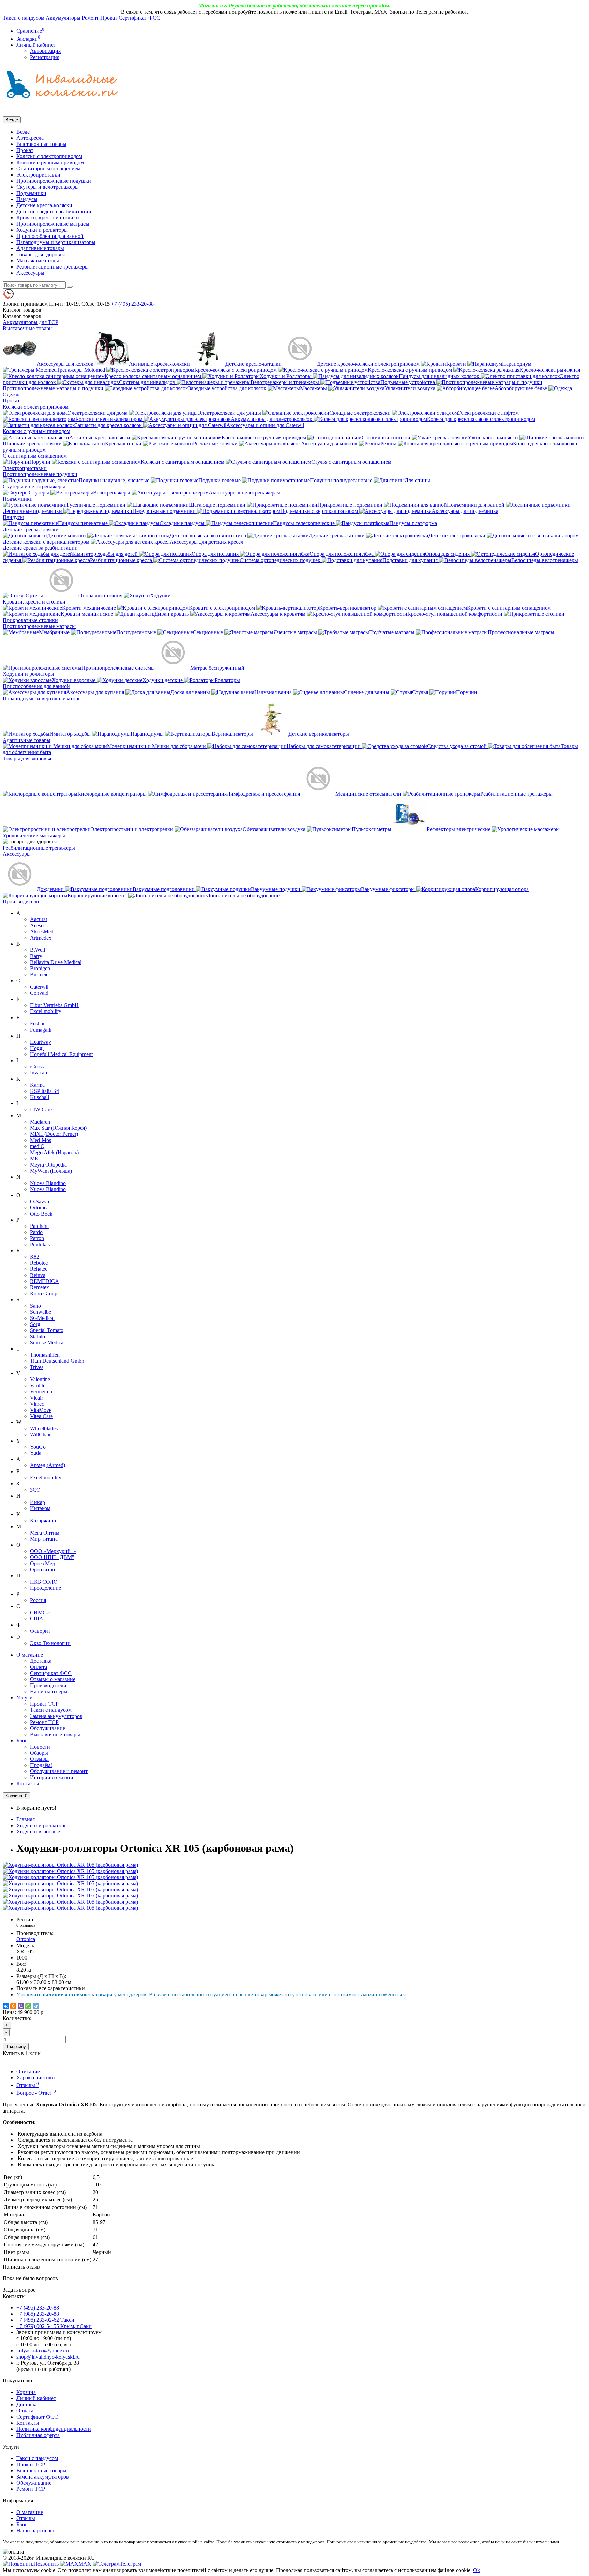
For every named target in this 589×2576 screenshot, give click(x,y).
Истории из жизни (52, 1777)
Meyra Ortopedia (48, 1165)
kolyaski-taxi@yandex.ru (43, 2351)
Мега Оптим (45, 1533)
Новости (40, 1747)
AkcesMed (42, 932)
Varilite (38, 1385)
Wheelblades (44, 1428)
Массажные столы (38, 261)
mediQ (37, 1146)
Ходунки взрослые (38, 1832)
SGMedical (42, 1318)
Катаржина (43, 1520)
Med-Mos (41, 1140)
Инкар (37, 1502)
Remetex (40, 1287)
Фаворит (40, 1631)
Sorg (35, 1324)
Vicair (36, 1398)
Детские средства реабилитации (54, 211)
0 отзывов (26, 1925)
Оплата (39, 1667)
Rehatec (39, 1269)
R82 (35, 1257)
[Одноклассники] (13, 2006)
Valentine (40, 1379)
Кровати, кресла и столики (48, 218)
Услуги (25, 1698)
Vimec (37, 1404)
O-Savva (40, 1201)
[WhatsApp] (28, 2006)
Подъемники (31, 193)
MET (36, 1159)
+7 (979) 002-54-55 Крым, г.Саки (54, 2326)
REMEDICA (44, 1281)
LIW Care (41, 1109)
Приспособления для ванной (50, 236)
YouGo (38, 1447)
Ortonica (39, 1208)
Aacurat (39, 919)
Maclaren (40, 1122)
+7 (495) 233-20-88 (38, 2308)
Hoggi (37, 1048)
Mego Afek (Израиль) (54, 1152)
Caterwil (39, 987)
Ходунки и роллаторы (42, 230)
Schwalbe (41, 1312)
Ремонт (90, 18)
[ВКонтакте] (6, 2006)
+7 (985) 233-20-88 (38, 2314)
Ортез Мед (42, 1563)
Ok (477, 2570)
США (37, 1619)
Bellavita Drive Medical (56, 962)
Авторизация (45, 51)
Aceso (37, 925)
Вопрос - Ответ (36, 2093)
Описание (28, 2071)
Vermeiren (41, 1392)
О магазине (30, 1655)
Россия (38, 1600)
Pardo (36, 1232)
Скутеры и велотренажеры (48, 187)
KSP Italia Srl (45, 1091)
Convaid (39, 993)
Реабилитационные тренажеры (52, 267)
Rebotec (39, 1263)
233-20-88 (132, 304)
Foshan (38, 1024)
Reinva (38, 1275)
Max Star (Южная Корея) (58, 1128)
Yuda (36, 1453)
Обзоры (39, 1753)
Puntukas (40, 1244)
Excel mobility (46, 1011)
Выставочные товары (41, 144)
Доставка (41, 1661)
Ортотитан (43, 1569)
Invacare (39, 1073)
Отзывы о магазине (53, 1679)
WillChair (40, 1435)
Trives (37, 1367)
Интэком (40, 1508)
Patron (37, 1238)
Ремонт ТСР (44, 1722)
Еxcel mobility (46, 1477)
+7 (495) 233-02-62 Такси (45, 2320)
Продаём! (41, 1765)
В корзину (16, 2047)
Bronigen (40, 968)
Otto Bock (41, 1214)
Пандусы (27, 199)
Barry (36, 956)
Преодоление (46, 1588)
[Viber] (21, 2006)
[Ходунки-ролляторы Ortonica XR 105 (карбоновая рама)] (70, 1865)
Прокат (109, 18)
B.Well (37, 950)
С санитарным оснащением (48, 169)
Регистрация (45, 57)
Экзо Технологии (50, 1643)
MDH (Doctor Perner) (54, 1134)
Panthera (39, 1226)
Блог (22, 1741)
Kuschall (40, 1097)
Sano (35, 1306)
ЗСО (35, 1490)
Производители (21, 902)
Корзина (26, 2392)
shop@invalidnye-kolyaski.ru (48, 2357)
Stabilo (37, 1336)
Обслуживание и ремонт (59, 1771)
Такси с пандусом (24, 18)
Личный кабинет (36, 2398)
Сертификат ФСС (139, 18)
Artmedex (41, 938)
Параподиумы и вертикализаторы (56, 242)
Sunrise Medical (47, 1343)
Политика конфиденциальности (54, 2429)
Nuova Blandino (48, 1183)
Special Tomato (47, 1330)
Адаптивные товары (40, 248)
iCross (37, 1066)
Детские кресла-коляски (44, 205)
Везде (23, 132)
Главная (26, 1819)
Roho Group (44, 1293)
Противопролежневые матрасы (53, 224)
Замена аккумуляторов (56, 1716)
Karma (37, 1085)
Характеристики (36, 2078)
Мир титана (44, 1539)
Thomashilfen (45, 1355)
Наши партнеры (49, 1691)
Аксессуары (30, 273)
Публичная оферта (38, 2435)
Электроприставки (38, 175)
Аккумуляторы (63, 18)
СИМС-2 (40, 1612)
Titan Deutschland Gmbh (57, 1361)
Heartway (41, 1042)
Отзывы (39, 1759)
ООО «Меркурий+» (53, 1551)
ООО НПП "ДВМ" (52, 1557)
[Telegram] (36, 2006)
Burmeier (40, 974)
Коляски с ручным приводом (50, 162)
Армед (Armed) (48, 1465)
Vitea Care (41, 1416)
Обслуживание (48, 1728)
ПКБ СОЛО (44, 1582)
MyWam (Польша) (51, 1171)
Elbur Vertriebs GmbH (54, 1005)
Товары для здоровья (41, 254)
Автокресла (30, 138)
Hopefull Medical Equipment (61, 1054)
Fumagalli (41, 1030)
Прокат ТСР (44, 1704)
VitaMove (41, 1410)
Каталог (22, 316)
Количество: (17, 2018)
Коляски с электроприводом (49, 156)
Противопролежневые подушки (54, 181)
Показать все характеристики (51, 1988)
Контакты (28, 1784)
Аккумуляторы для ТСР (31, 322)
